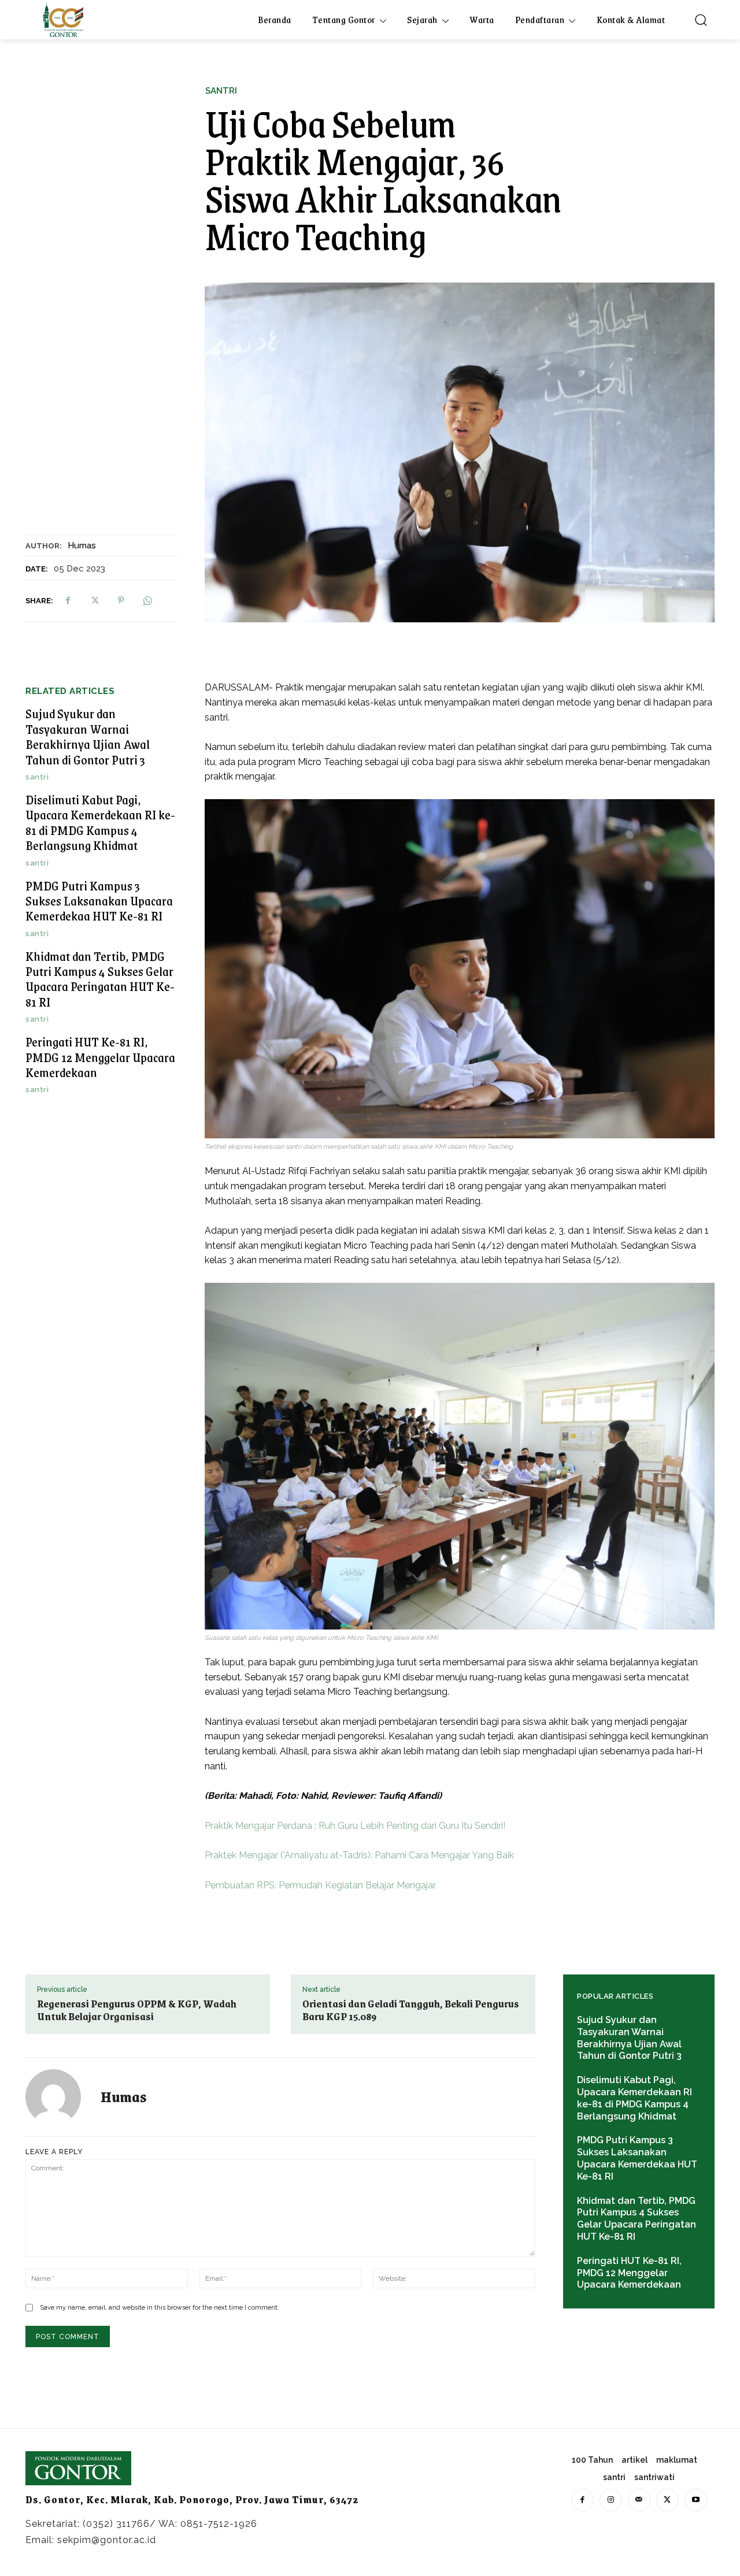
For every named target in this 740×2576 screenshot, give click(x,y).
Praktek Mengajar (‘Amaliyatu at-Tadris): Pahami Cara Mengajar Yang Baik (359, 1855)
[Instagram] (611, 2500)
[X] (94, 600)
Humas (82, 545)
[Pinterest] (121, 600)
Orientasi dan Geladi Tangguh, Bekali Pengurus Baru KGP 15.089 (411, 2010)
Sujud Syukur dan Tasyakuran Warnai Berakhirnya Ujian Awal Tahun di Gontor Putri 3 (88, 736)
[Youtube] (696, 2500)
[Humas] (60, 2097)
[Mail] (639, 2500)
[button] (701, 20)
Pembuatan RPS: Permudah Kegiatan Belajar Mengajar (320, 1885)
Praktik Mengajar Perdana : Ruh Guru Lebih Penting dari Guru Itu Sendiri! (355, 1826)
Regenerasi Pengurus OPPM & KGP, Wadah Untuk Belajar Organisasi (137, 2010)
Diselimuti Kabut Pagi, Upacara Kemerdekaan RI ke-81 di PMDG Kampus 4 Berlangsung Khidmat (100, 822)
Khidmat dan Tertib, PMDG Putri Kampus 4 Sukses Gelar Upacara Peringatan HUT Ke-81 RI (100, 979)
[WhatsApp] (147, 600)
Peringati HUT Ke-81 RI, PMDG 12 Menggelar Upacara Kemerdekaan (100, 1057)
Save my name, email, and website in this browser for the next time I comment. (160, 2308)
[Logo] (63, 20)
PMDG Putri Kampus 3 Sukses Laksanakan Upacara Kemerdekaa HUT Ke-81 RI (99, 901)
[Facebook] (68, 600)
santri (221, 91)
